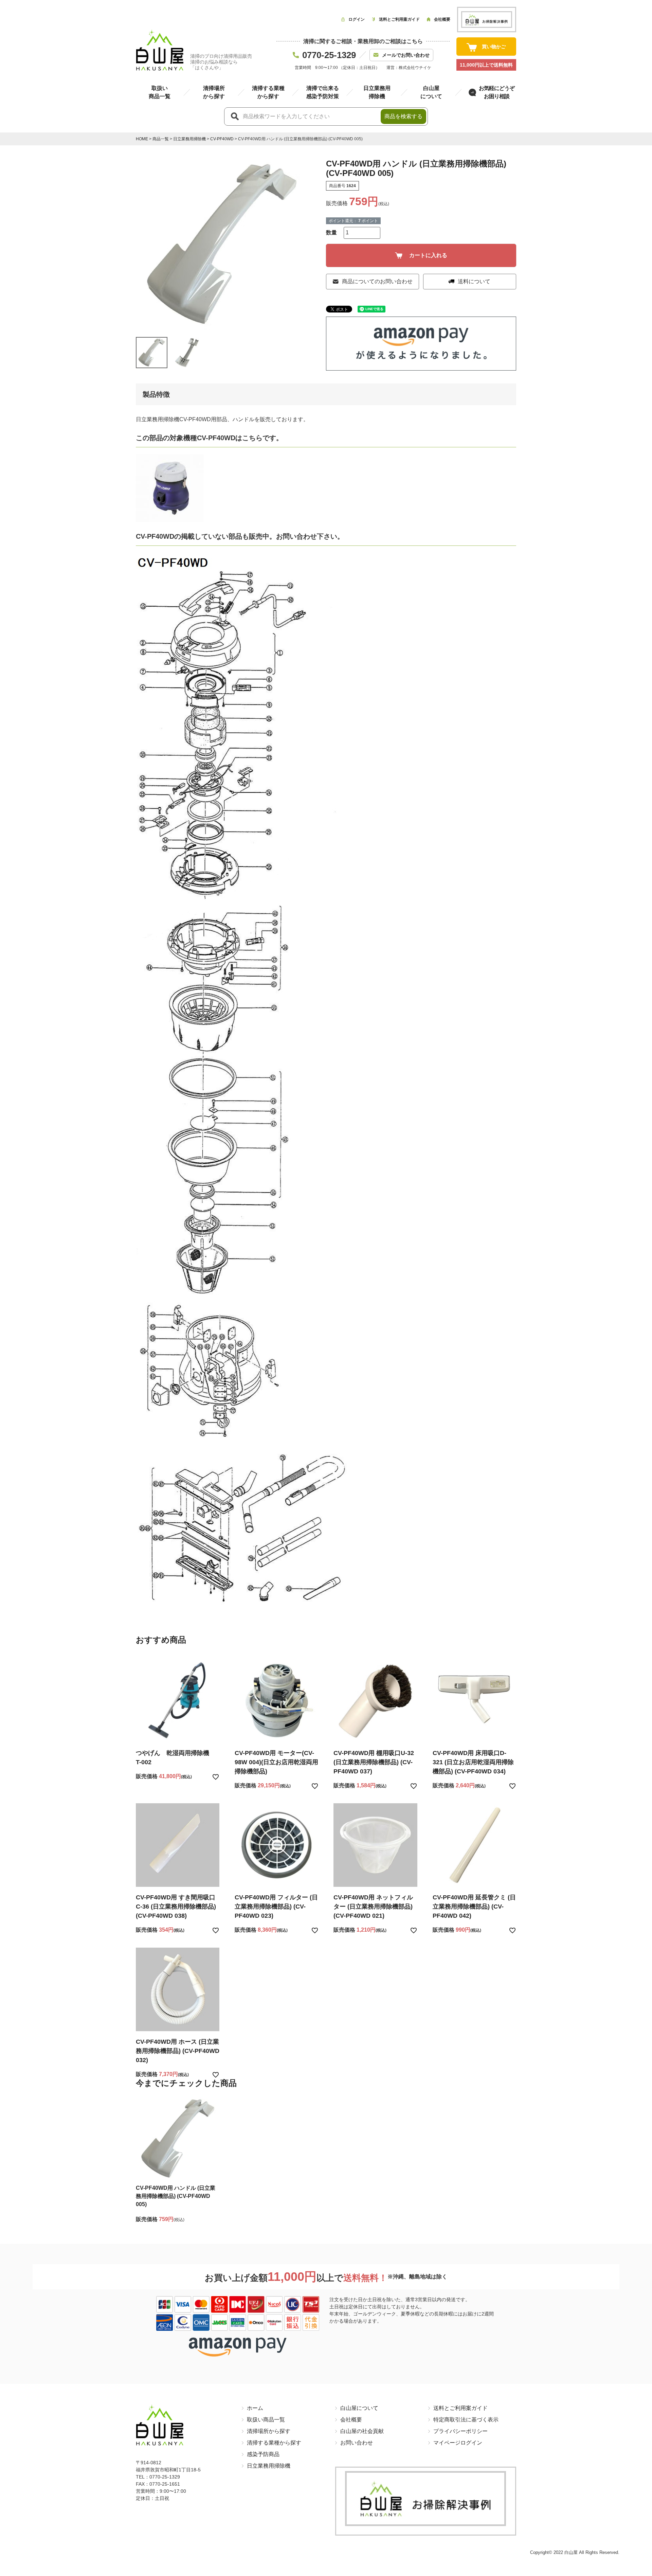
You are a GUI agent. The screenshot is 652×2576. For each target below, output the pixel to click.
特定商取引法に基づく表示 (466, 2420)
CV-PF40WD (222, 139)
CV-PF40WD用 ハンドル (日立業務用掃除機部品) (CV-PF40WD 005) (176, 2196)
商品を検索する (403, 116)
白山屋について (359, 2408)
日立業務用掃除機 (189, 139)
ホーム (255, 2408)
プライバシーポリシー (460, 2431)
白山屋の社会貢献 (362, 2431)
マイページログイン (458, 2443)
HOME (142, 139)
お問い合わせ (357, 2443)
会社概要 (351, 2420)
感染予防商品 (263, 2454)
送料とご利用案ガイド (460, 2408)
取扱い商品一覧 (266, 2420)
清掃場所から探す (269, 2431)
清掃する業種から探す (274, 2443)
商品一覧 (161, 139)
